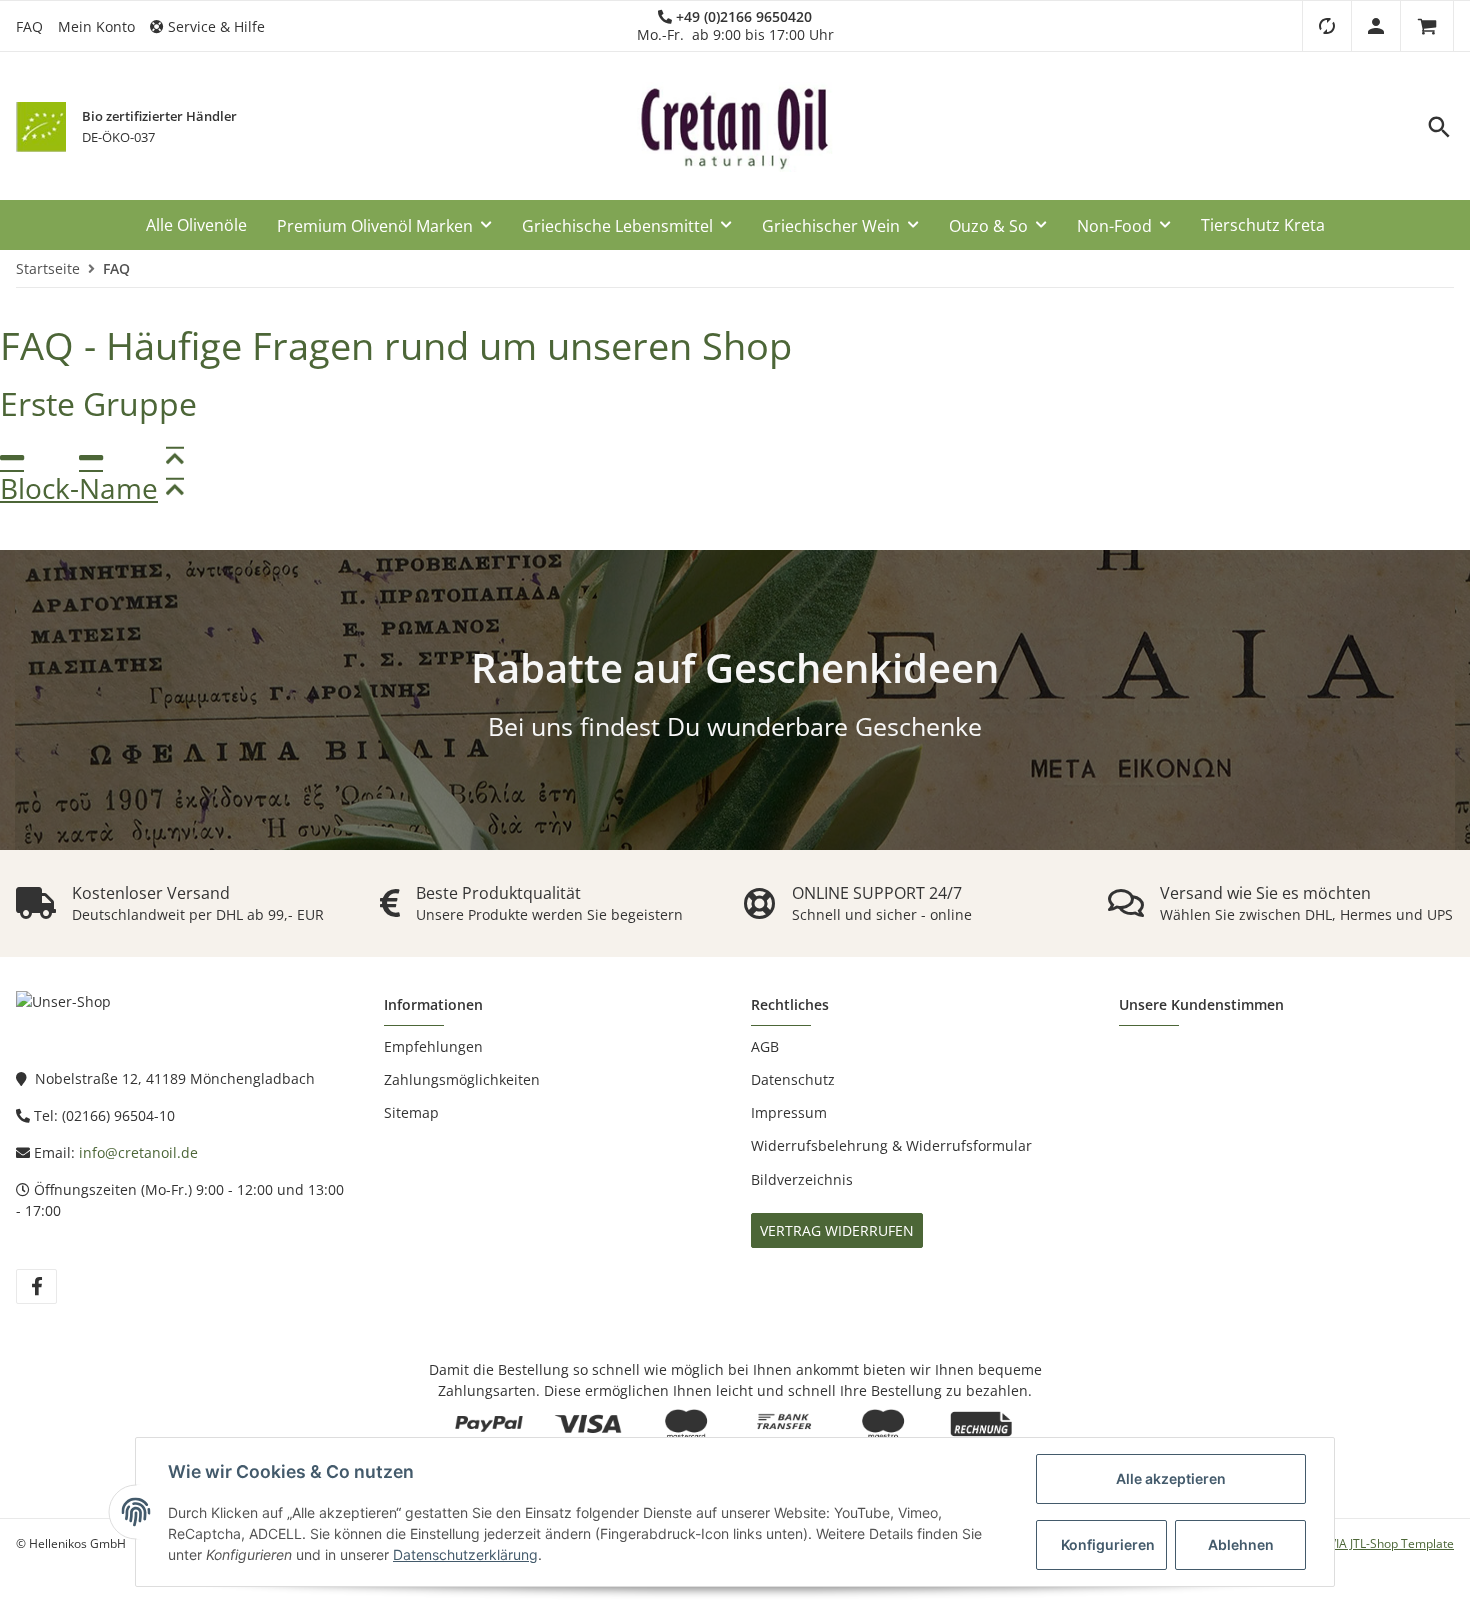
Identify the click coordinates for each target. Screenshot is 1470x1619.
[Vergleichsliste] (1326, 26)
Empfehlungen (433, 1046)
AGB (765, 1046)
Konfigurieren (1108, 1544)
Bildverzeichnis (802, 1179)
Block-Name (79, 488)
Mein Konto (96, 26)
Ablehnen (1241, 1544)
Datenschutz (793, 1079)
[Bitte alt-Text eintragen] (41, 127)
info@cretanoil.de (138, 1152)
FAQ (29, 26)
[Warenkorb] (1427, 26)
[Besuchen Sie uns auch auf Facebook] (36, 1286)
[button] (215, 26)
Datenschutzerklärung (465, 1554)
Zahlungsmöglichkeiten (462, 1079)
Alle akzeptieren (1171, 1478)
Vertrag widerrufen (837, 1230)
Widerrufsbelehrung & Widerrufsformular (891, 1145)
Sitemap (411, 1112)
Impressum (789, 1112)
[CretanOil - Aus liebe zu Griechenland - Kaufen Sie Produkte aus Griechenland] (735, 127)
